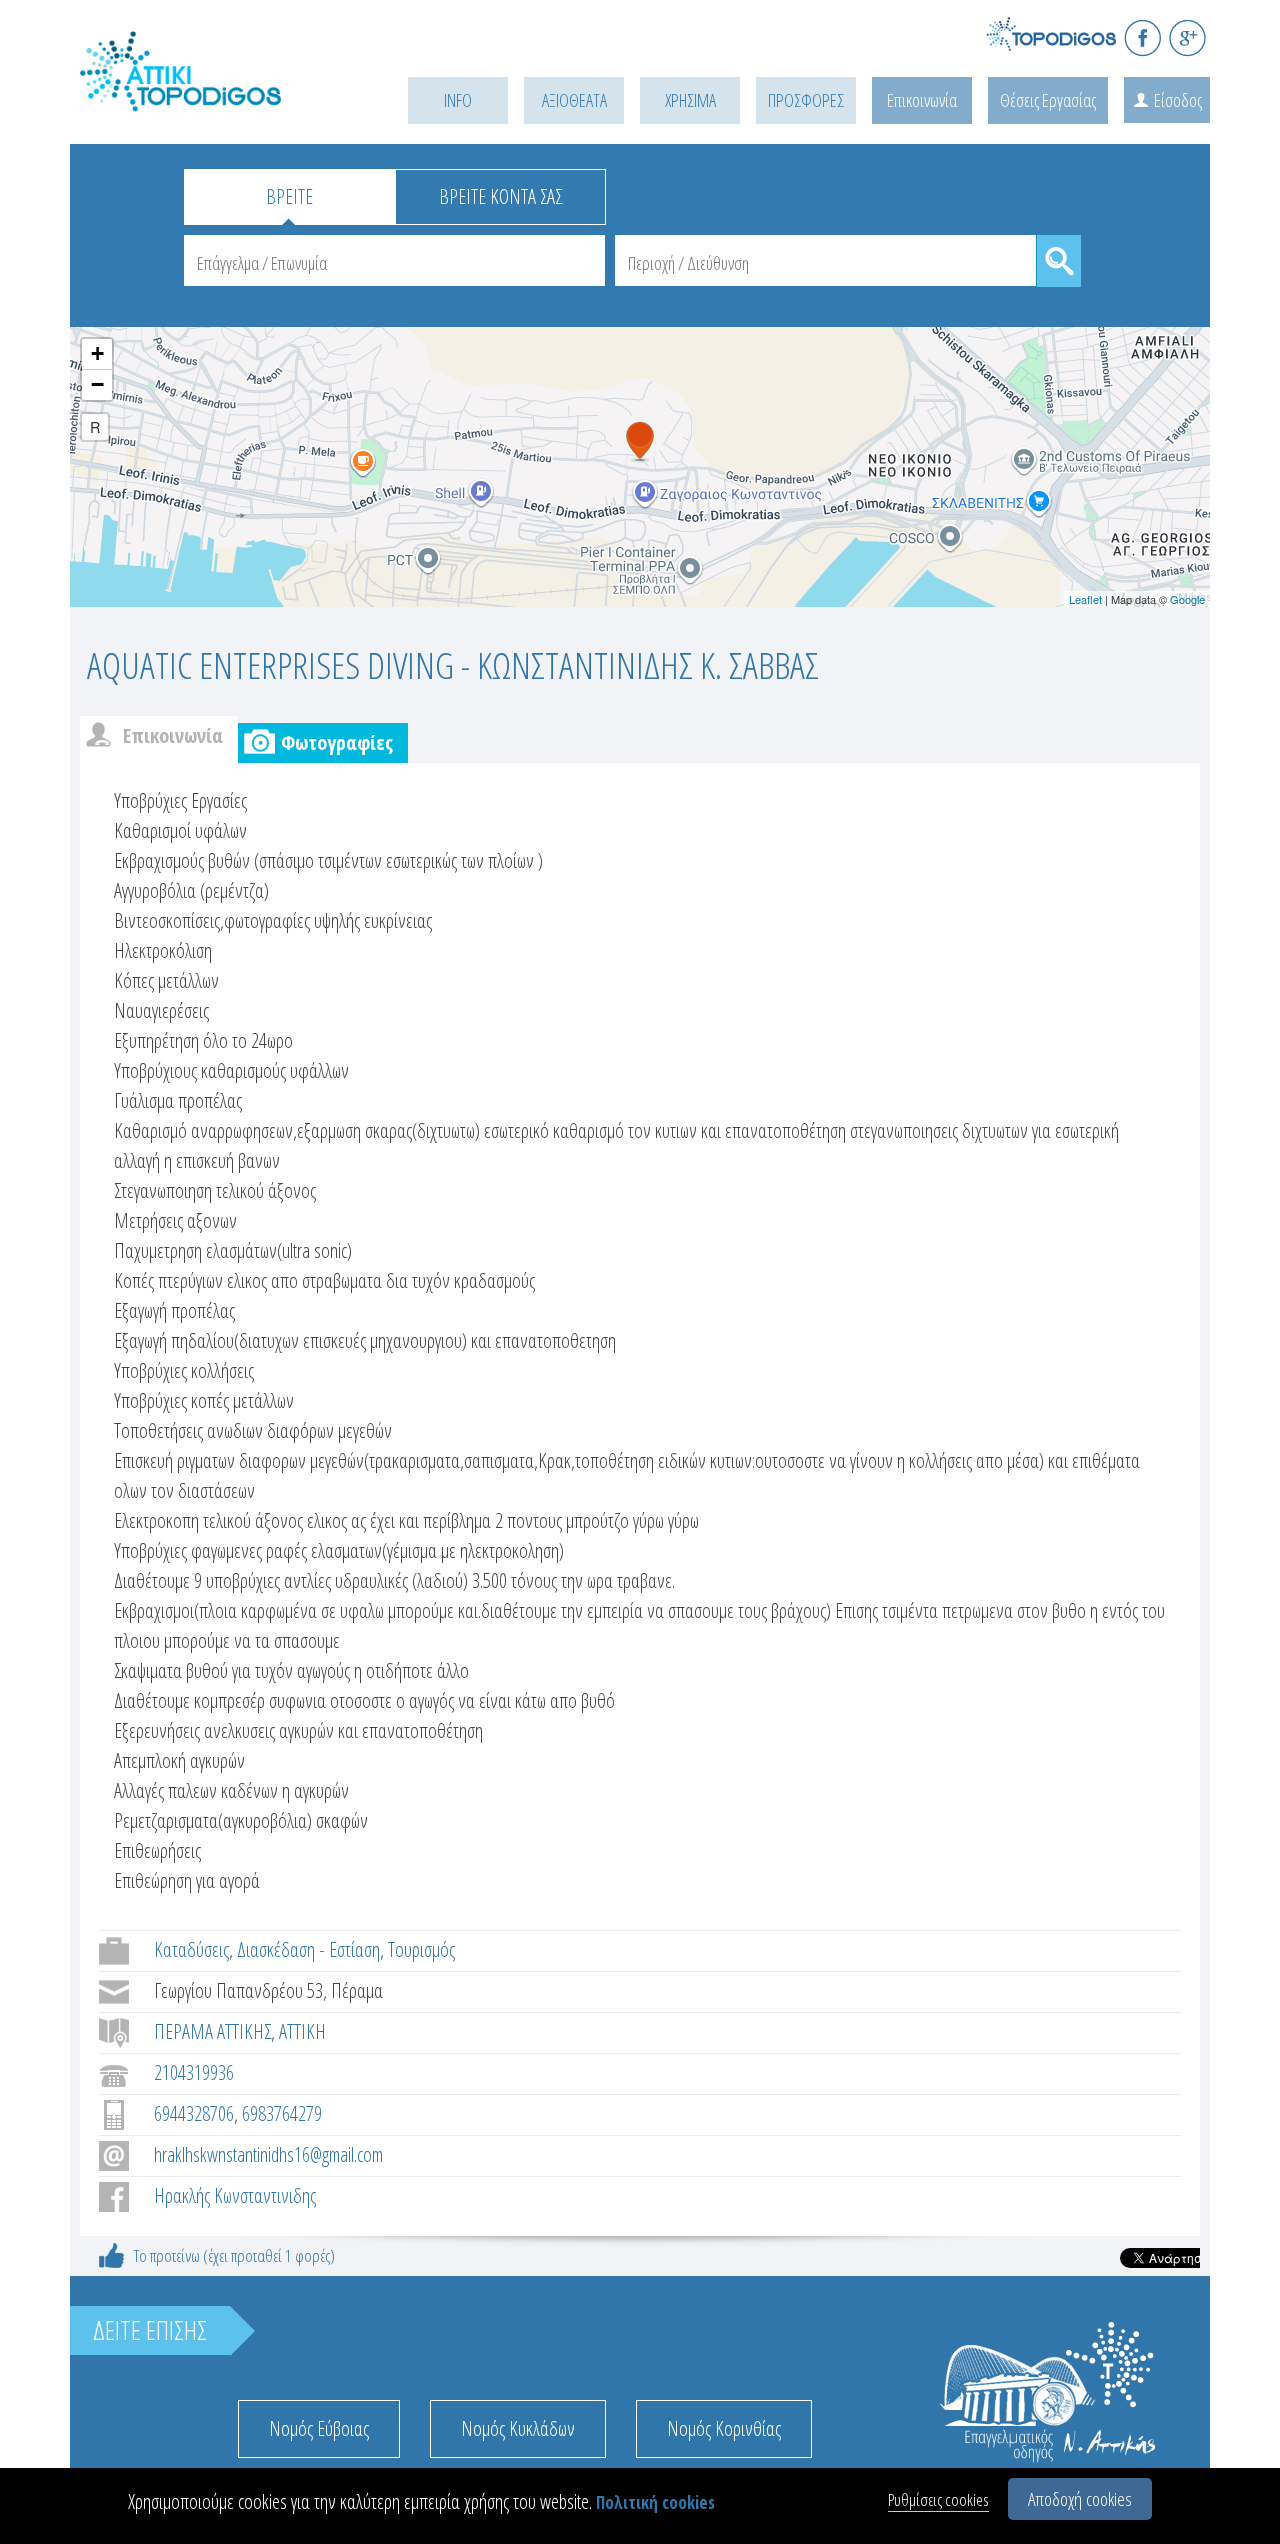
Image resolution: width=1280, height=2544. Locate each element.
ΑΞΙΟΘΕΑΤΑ (574, 100)
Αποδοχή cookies (1080, 2499)
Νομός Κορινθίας (724, 2428)
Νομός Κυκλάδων (518, 2428)
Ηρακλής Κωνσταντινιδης (235, 2195)
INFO (458, 100)
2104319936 (194, 2072)
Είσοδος (1178, 100)
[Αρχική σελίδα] (210, 96)
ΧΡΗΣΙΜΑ (690, 100)
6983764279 (282, 2113)
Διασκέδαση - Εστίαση (308, 1949)
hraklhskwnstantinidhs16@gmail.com (268, 2154)
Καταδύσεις (191, 1949)
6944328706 (194, 2113)
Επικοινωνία (922, 100)
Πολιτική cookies (655, 2502)
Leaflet (1085, 599)
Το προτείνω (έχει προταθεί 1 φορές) (234, 2255)
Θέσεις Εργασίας (1048, 100)
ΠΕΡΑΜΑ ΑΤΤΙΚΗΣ (212, 2031)
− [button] (97, 384)
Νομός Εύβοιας (319, 2428)
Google (1187, 599)
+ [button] (97, 353)
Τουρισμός (421, 1949)
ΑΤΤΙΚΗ (302, 2031)
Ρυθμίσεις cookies (938, 2499)
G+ (1187, 37)
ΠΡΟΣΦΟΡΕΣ (806, 100)
